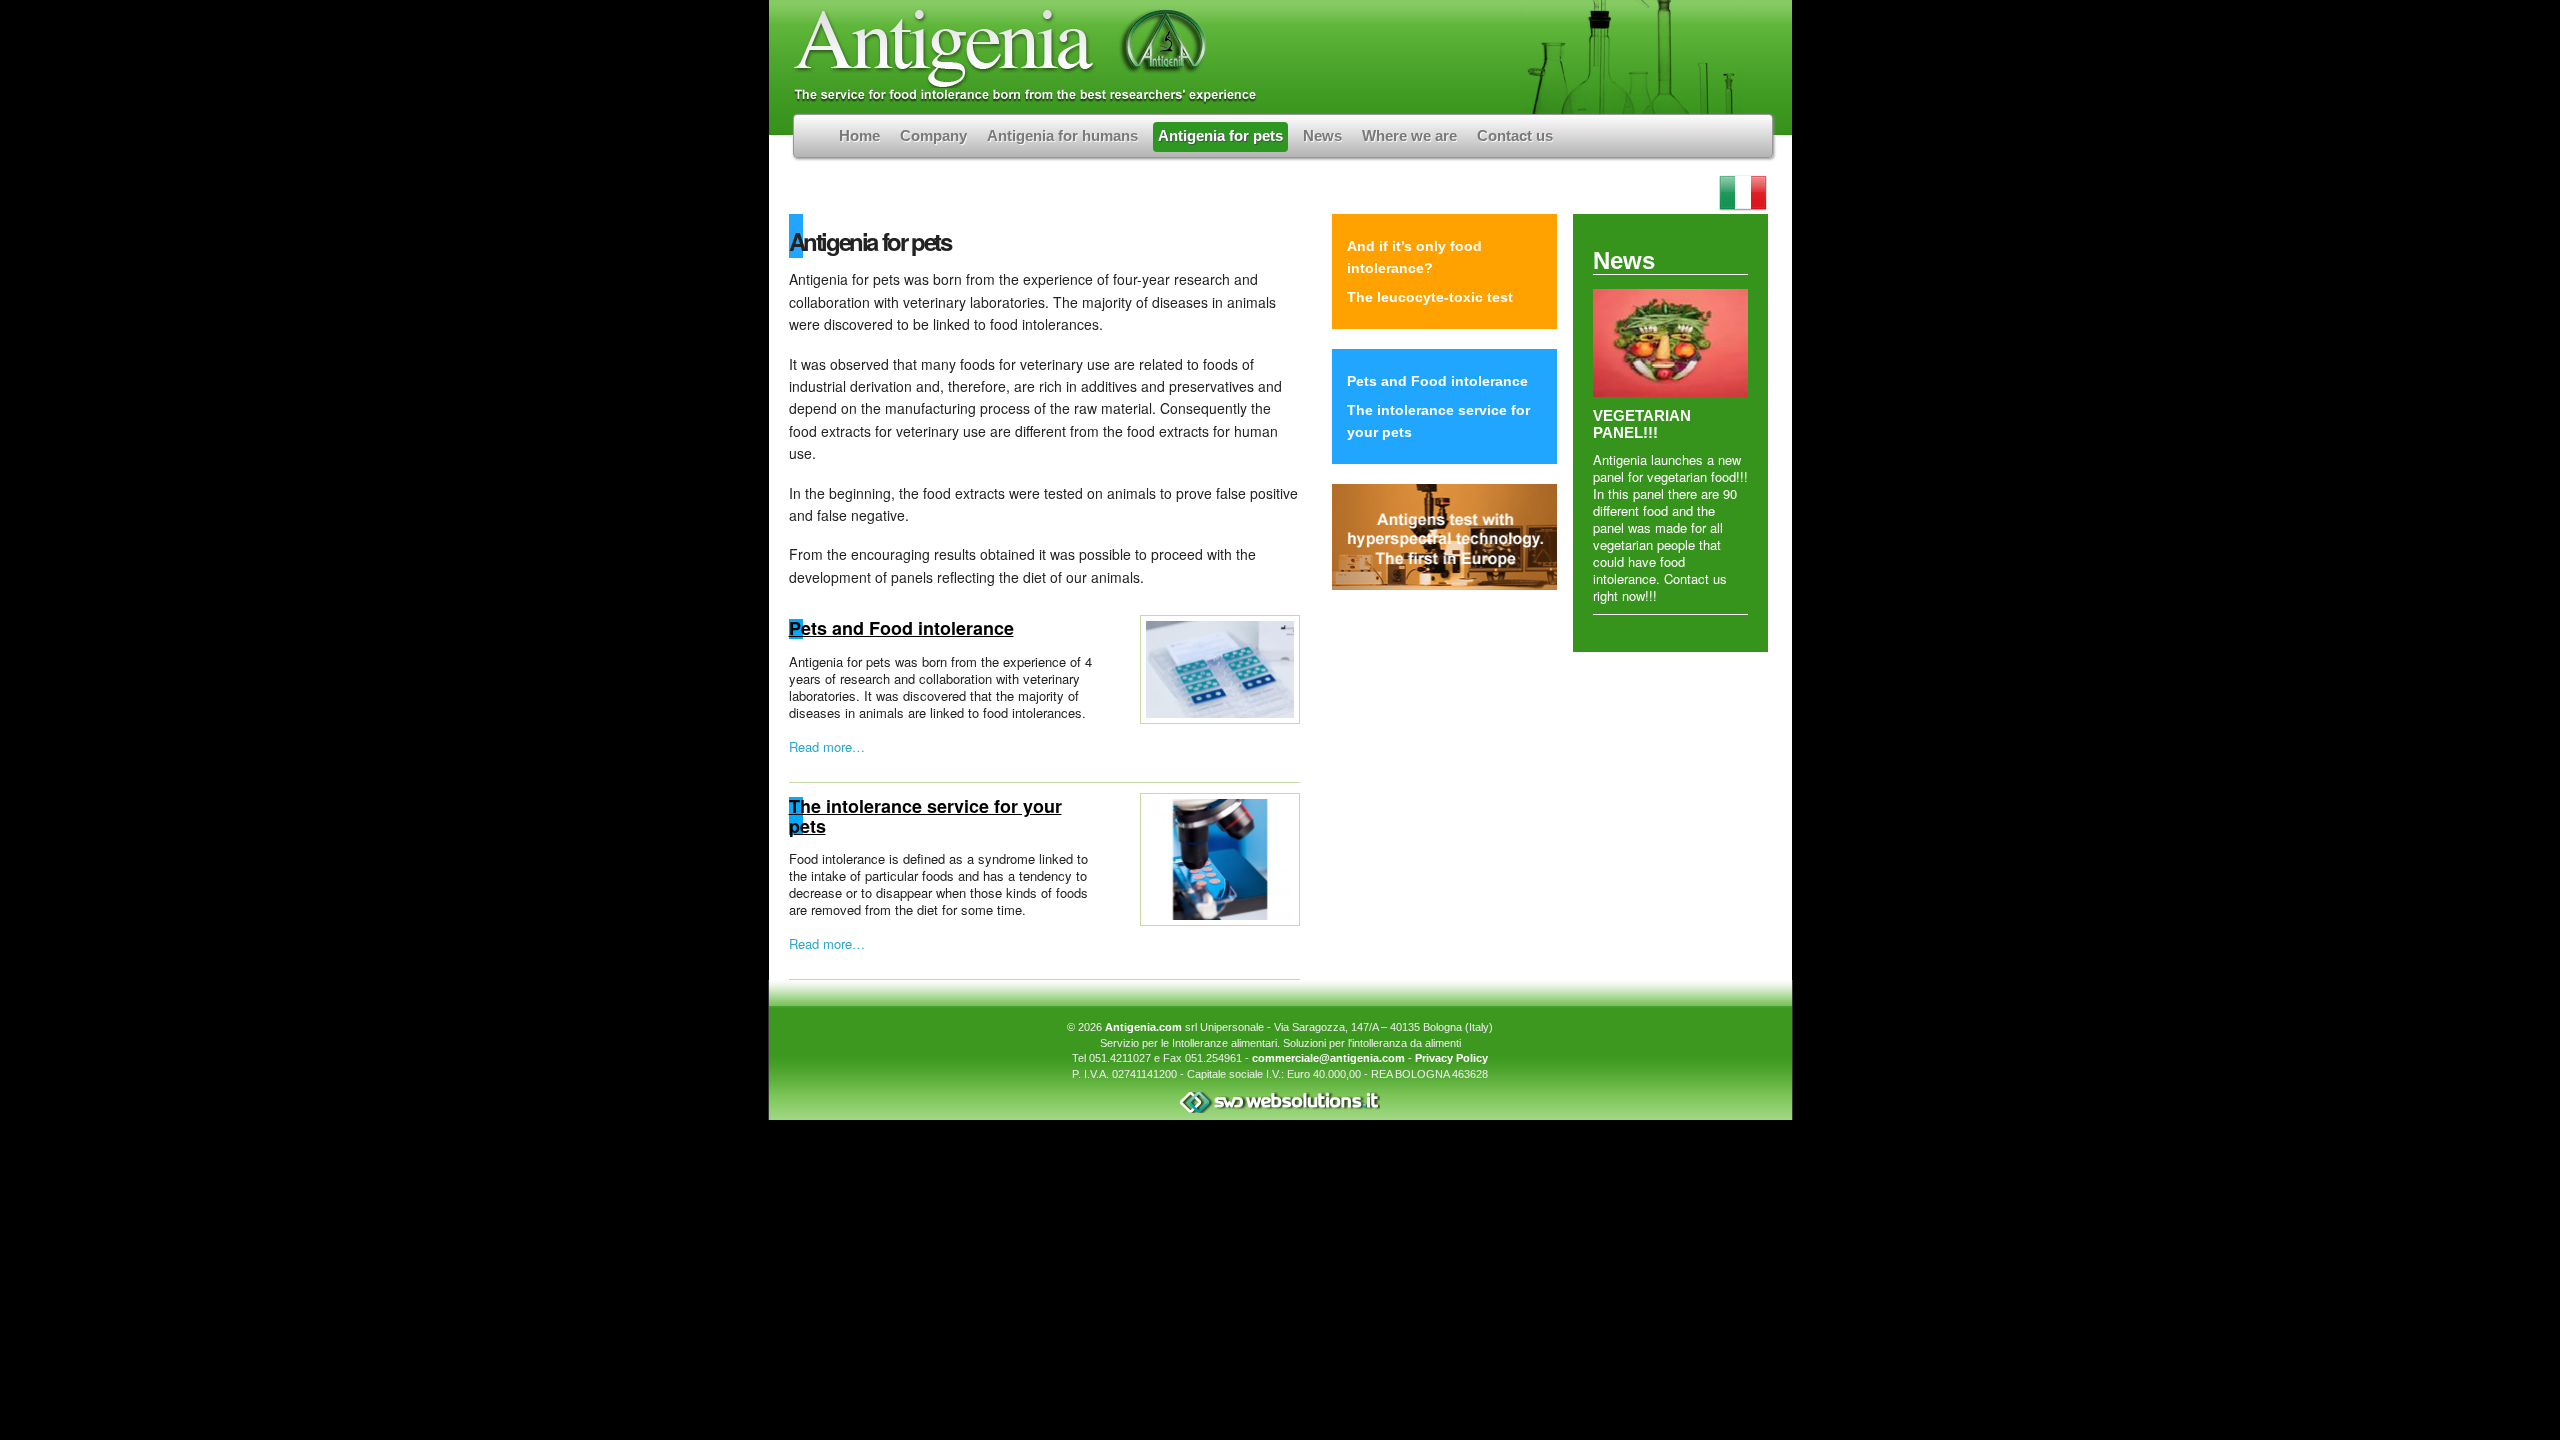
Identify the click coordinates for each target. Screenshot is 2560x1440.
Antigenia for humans (1062, 135)
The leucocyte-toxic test (1430, 297)
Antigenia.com (1143, 1027)
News (1322, 135)
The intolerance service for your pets (925, 816)
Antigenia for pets (1220, 135)
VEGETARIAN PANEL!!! (1642, 424)
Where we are (1409, 135)
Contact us (1515, 135)
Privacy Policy (1451, 1058)
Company (933, 135)
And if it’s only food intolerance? (1414, 257)
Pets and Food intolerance (901, 628)
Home (859, 135)
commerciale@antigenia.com (1328, 1058)
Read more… (827, 746)
